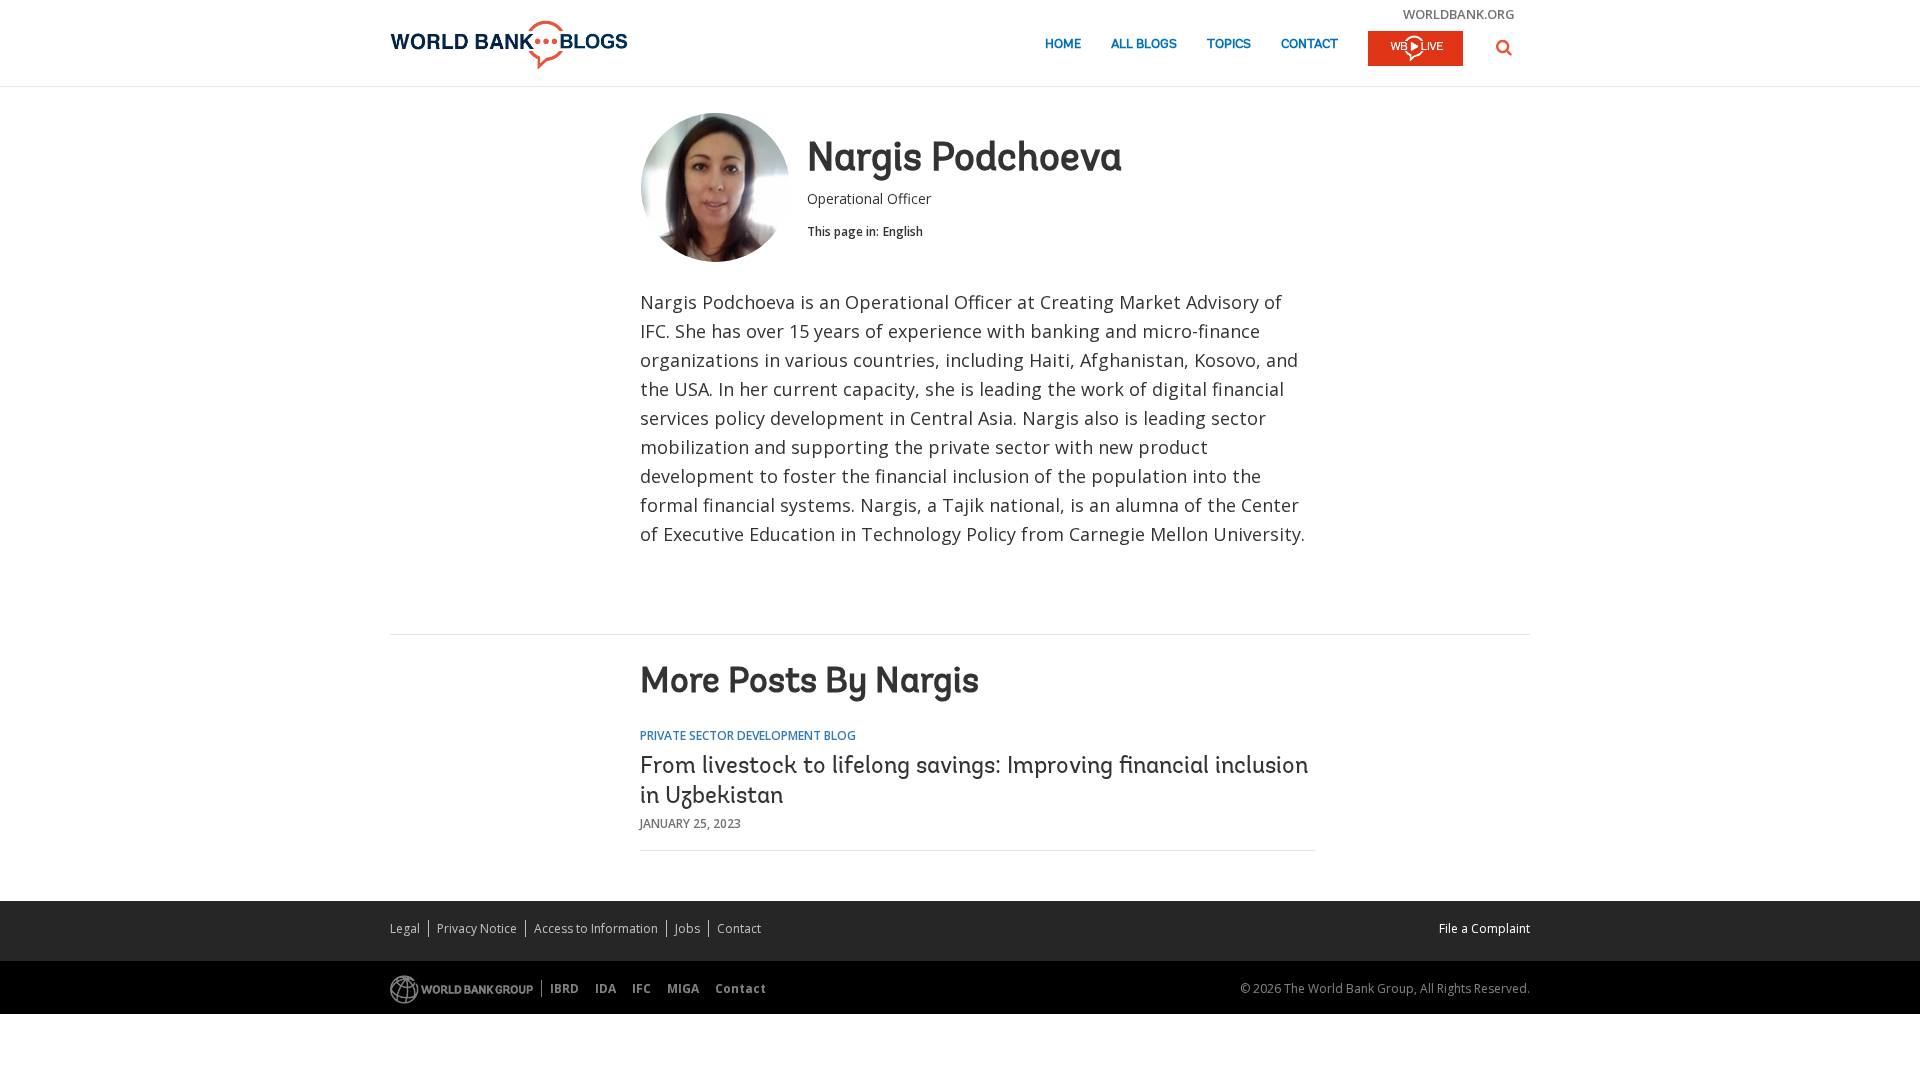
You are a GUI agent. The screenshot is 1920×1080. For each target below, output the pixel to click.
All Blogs (1144, 44)
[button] (1504, 47)
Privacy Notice (477, 928)
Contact (1309, 44)
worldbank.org (1459, 14)
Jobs (687, 928)
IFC (641, 988)
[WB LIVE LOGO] (1415, 50)
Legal (405, 928)
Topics (1229, 44)
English (903, 231)
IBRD (564, 988)
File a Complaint (1484, 928)
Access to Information (596, 928)
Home (1063, 44)
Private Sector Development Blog (748, 735)
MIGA (683, 988)
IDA (605, 988)
